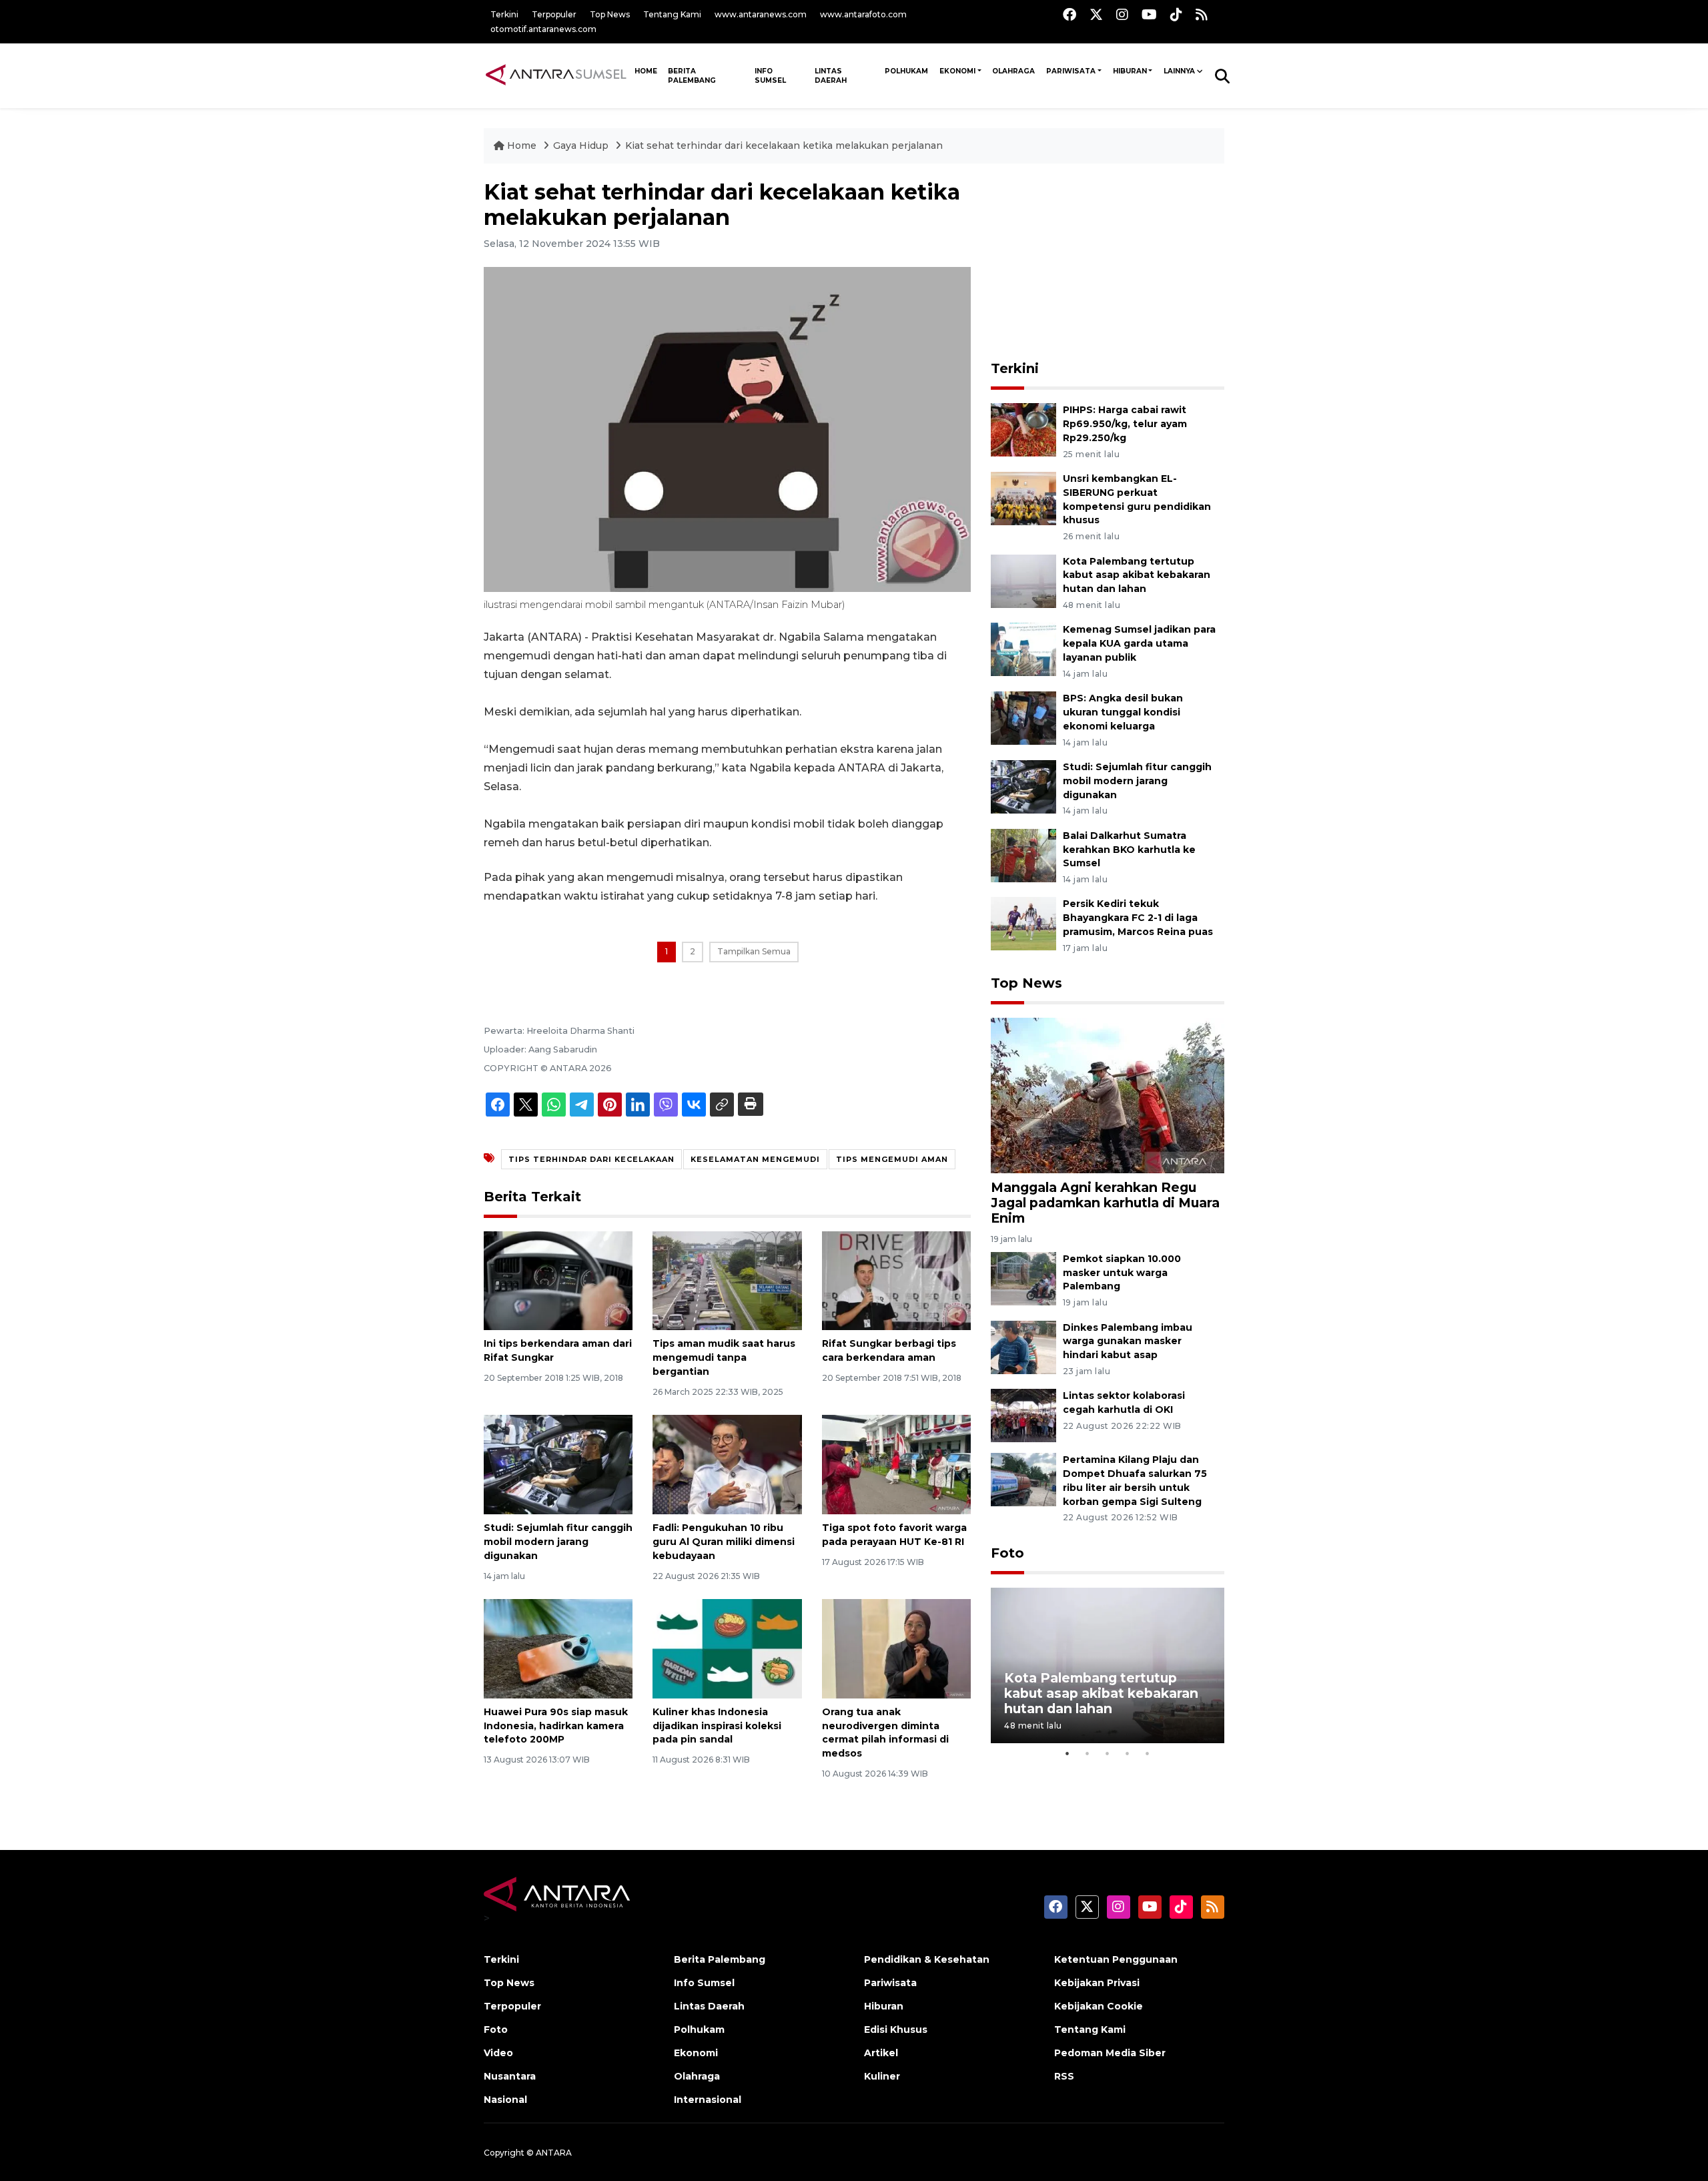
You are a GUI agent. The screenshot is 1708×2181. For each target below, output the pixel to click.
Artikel (881, 2053)
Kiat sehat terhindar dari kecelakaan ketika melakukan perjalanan (784, 145)
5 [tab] (1148, 1753)
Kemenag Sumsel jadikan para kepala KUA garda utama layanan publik (1139, 643)
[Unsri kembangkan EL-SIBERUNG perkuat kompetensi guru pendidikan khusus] (1023, 498)
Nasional (505, 2100)
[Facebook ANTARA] (1070, 14)
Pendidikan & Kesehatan (927, 1959)
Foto (1007, 1553)
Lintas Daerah (831, 76)
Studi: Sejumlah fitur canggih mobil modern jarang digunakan (558, 1542)
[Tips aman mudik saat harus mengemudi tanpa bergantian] (727, 1280)
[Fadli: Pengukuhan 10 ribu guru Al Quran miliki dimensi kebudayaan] (727, 1464)
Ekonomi (957, 71)
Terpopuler (554, 14)
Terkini (504, 14)
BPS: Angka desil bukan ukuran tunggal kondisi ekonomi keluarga (1123, 712)
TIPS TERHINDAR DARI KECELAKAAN (591, 1159)
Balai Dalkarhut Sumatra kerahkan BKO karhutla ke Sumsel (1129, 850)
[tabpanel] (1108, 1665)
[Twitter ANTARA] (1096, 14)
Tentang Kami (672, 14)
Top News (610, 14)
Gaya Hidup (582, 145)
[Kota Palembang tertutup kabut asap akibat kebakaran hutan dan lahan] (1023, 580)
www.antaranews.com (761, 14)
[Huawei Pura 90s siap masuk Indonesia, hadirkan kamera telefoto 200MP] (558, 1648)
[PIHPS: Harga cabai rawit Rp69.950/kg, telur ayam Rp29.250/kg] (1023, 429)
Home (522, 145)
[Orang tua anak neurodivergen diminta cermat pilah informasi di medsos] (896, 1648)
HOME (646, 71)
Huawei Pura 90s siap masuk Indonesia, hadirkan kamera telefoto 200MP (556, 1726)
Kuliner (882, 2076)
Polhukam (906, 71)
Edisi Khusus (896, 2030)
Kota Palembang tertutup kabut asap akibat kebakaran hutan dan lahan (1137, 575)
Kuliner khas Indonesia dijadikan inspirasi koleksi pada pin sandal (717, 1726)
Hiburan (1130, 71)
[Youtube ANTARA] (1149, 14)
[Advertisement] (1108, 263)
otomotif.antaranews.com (543, 29)
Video (498, 2053)
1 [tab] (1067, 1753)
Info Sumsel (770, 76)
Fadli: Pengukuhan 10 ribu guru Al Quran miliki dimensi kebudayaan (724, 1542)
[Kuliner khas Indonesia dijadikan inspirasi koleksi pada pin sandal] (727, 1648)
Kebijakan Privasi (1097, 1983)
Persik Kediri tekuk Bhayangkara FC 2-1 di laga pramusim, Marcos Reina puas (1138, 918)
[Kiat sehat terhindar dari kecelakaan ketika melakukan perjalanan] (1108, 1095)
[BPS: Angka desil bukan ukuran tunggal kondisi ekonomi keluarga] (1023, 717)
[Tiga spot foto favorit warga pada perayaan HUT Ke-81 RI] (896, 1464)
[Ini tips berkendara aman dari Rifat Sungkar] (558, 1280)
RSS (1064, 2076)
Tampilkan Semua (754, 951)
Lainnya (1179, 71)
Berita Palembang (692, 76)
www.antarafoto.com (863, 14)
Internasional (708, 2100)
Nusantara (510, 2076)
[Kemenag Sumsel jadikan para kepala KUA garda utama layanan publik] (1023, 649)
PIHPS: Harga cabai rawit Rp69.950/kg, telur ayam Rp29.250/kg (1125, 424)
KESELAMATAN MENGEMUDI (755, 1159)
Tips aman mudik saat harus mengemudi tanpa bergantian (724, 1357)
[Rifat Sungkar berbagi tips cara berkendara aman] (896, 1280)
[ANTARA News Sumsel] (556, 75)
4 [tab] (1128, 1753)
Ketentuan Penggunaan (1116, 1959)
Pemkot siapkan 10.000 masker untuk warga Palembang (1122, 1273)
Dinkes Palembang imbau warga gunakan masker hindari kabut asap (1128, 1341)
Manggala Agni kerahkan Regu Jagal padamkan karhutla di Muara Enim (1105, 1203)
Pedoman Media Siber (1110, 2053)
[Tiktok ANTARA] (1176, 14)
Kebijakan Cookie (1099, 2006)
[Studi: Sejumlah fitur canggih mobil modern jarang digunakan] (558, 1464)
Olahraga (1013, 71)
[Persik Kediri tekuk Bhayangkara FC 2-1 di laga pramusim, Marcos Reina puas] (1023, 923)
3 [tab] (1108, 1753)
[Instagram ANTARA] (1122, 14)
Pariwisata (1071, 71)
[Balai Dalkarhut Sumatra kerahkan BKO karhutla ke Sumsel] (1023, 855)
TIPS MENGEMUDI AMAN (892, 1159)
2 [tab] (1088, 1753)
